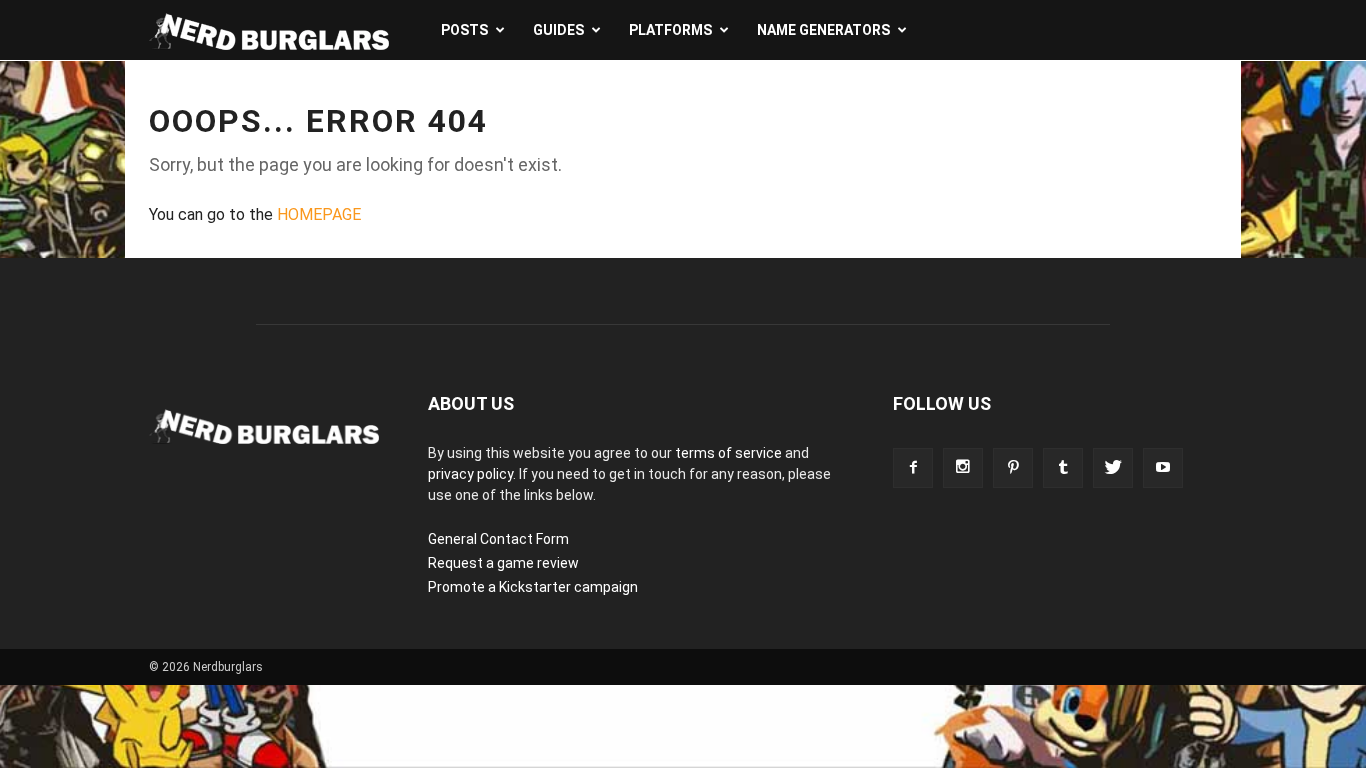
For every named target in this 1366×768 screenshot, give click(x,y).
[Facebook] (913, 468)
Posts (464, 30)
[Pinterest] (1013, 468)
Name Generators (823, 30)
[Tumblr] (1063, 468)
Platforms (670, 30)
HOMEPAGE (319, 214)
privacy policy (470, 474)
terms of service (728, 453)
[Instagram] (963, 468)
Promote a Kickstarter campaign (533, 587)
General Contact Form (498, 539)
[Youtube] (1163, 468)
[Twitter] (1113, 468)
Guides (558, 30)
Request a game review (503, 563)
